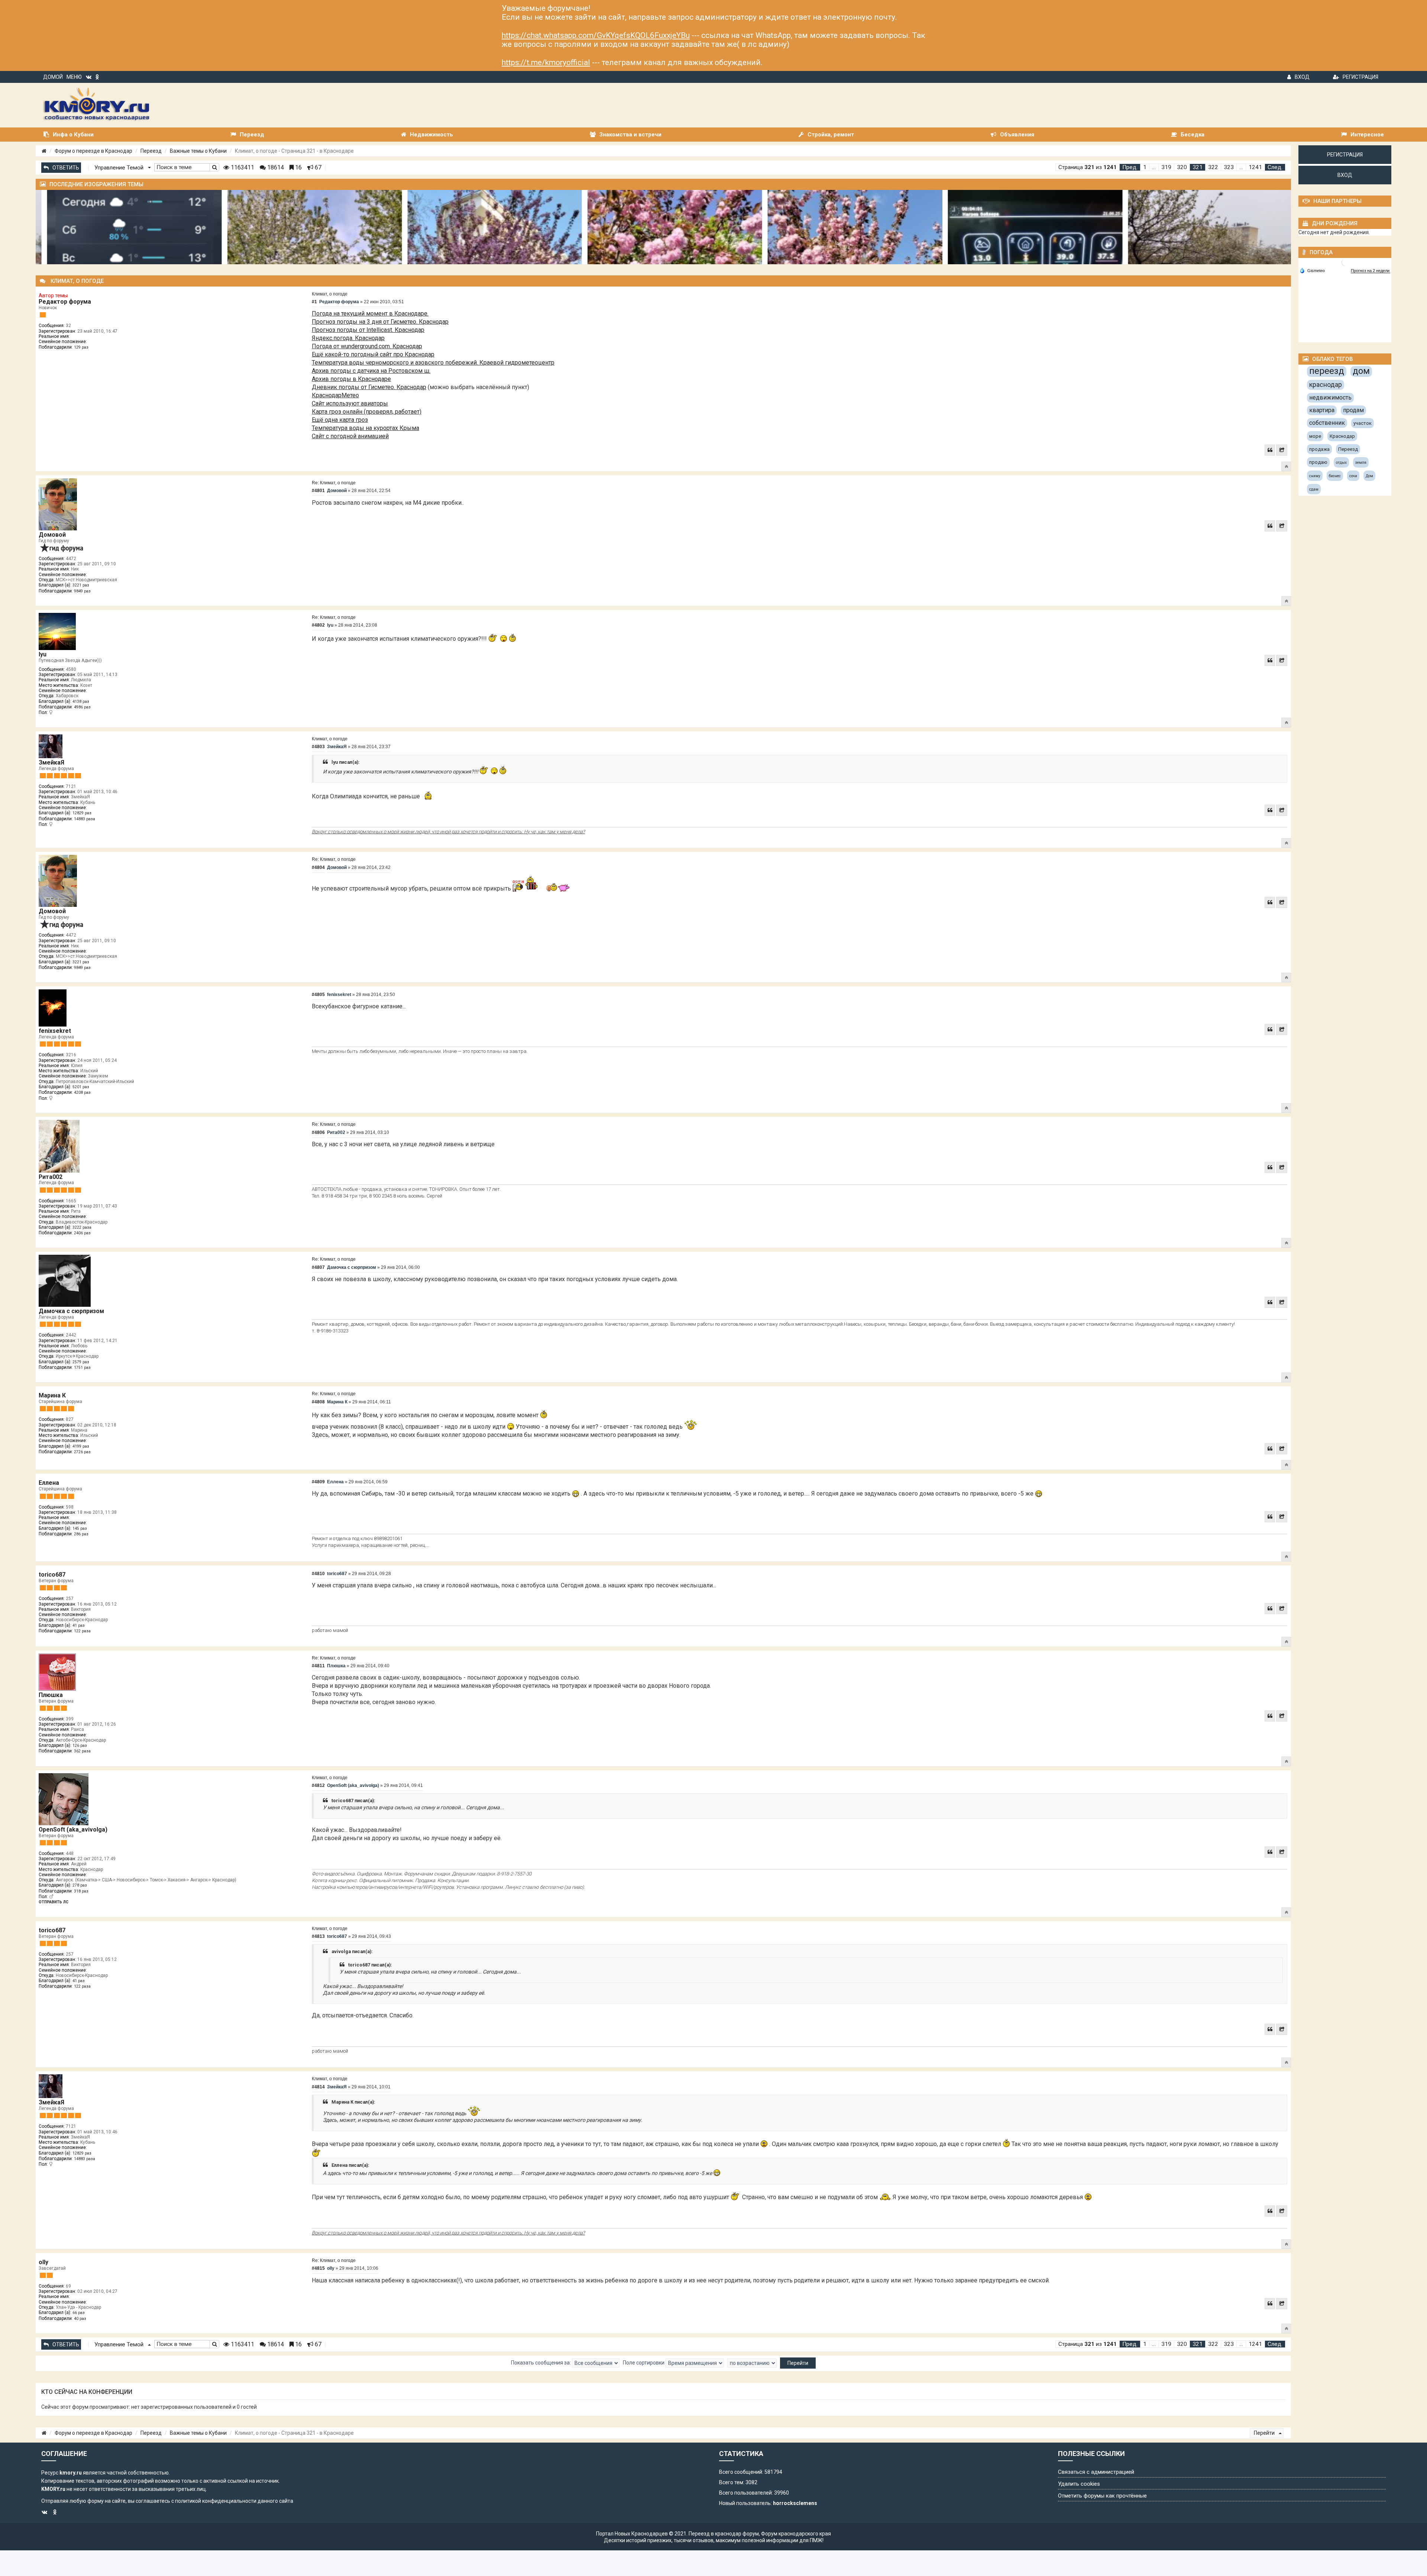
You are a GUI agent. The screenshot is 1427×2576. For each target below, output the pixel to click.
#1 (314, 302)
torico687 (52, 1575)
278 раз (80, 1885)
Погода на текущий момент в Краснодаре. (370, 313)
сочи (1353, 476)
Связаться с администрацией (1096, 2472)
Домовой (52, 535)
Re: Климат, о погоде (334, 483)
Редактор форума (65, 302)
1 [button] (1145, 167)
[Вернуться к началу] (1286, 466)
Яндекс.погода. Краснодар (348, 338)
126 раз (80, 1746)
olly (43, 2262)
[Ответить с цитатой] (1270, 450)
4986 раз (82, 707)
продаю (1318, 462)
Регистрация (1360, 77)
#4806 (318, 1132)
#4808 (318, 1402)
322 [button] (1213, 167)
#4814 (318, 2087)
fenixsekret (55, 1031)
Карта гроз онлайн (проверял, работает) (367, 412)
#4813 (318, 1936)
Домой (53, 77)
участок (1363, 423)
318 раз (81, 1891)
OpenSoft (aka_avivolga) (73, 1830)
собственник (1327, 423)
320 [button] (1182, 167)
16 (298, 167)
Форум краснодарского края (796, 2534)
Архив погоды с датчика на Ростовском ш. (371, 371)
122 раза (82, 1631)
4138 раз (81, 702)
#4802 (318, 625)
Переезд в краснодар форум (724, 2534)
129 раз (81, 347)
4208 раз (82, 1093)
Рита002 (51, 1177)
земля (1361, 463)
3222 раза (82, 1227)
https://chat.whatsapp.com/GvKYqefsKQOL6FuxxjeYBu (596, 35)
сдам (1314, 489)
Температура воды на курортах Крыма (365, 428)
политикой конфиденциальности (216, 2501)
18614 (275, 167)
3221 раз (81, 585)
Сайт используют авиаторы (350, 403)
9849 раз (82, 591)
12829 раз (82, 813)
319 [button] (1166, 167)
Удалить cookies (1079, 2484)
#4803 (318, 747)
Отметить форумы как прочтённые (1102, 2496)
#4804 (318, 867)
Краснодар (1342, 436)
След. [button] (1275, 167)
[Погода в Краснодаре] (1345, 262)
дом (1361, 371)
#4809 (318, 1482)
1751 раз (82, 1368)
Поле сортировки (644, 2363)
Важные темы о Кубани (198, 151)
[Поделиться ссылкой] (1282, 450)
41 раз (79, 1625)
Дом (1369, 476)
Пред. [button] (1130, 167)
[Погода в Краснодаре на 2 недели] (1371, 271)
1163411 (242, 167)
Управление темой (120, 168)
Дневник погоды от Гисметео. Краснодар (369, 387)
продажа (1319, 449)
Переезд (151, 151)
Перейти (1265, 2433)
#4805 (318, 995)
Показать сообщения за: (541, 2363)
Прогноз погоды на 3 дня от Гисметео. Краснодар (380, 322)
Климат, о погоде (330, 294)
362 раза (82, 1751)
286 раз (81, 1534)
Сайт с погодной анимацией (350, 436)
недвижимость (1330, 397)
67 (317, 167)
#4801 (318, 491)
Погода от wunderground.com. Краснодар (367, 346)
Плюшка (51, 1695)
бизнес (1335, 476)
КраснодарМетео (335, 395)
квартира (1322, 410)
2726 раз (82, 1452)
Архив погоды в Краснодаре (351, 379)
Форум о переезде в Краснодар (93, 151)
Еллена (49, 1483)
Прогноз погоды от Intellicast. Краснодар (368, 330)
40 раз (80, 2319)
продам (1353, 410)
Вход (1302, 77)
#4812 (318, 1785)
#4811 (318, 1666)
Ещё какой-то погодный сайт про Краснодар (373, 354)
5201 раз (81, 1087)
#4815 (318, 2268)
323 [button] (1229, 167)
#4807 (318, 1267)
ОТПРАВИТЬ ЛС (54, 1902)
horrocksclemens (795, 2503)
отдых (1341, 463)
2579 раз (81, 1362)
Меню (74, 77)
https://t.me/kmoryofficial (546, 62)
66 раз (79, 2313)
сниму (1315, 476)
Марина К (52, 1395)
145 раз (80, 1528)
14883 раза (85, 819)
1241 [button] (1255, 167)
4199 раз (81, 1446)
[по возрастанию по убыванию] (752, 2363)
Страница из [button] (1088, 167)
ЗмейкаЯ (51, 762)
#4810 (318, 1574)
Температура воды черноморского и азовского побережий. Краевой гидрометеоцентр (433, 363)
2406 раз (82, 1233)
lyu (43, 654)
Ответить (66, 168)
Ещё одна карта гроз (340, 420)
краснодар (1326, 384)
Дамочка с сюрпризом (71, 1311)
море (1315, 436)
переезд (1327, 371)
